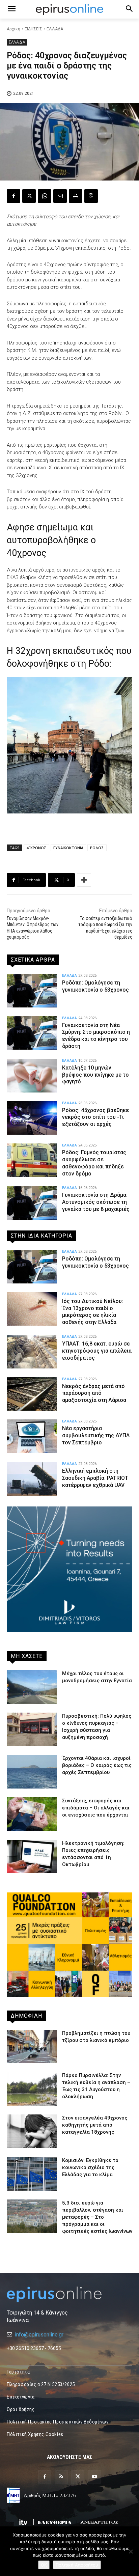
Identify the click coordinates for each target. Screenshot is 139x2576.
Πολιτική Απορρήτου (77, 2565)
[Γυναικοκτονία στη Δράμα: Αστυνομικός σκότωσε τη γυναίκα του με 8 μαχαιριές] (32, 1203)
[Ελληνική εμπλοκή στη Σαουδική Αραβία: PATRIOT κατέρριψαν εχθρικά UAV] (32, 1479)
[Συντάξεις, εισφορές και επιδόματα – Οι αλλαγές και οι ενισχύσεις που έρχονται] (32, 1814)
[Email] (60, 196)
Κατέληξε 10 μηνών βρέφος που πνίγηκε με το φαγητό (95, 1075)
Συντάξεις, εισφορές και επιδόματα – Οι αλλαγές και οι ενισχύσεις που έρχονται (96, 1808)
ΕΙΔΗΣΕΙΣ (33, 29)
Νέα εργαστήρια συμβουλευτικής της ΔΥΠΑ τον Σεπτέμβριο (96, 1435)
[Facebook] (13, 196)
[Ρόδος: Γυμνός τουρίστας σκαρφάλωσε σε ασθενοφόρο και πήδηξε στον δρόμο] (32, 1160)
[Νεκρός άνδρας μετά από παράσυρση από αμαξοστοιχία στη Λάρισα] (32, 1394)
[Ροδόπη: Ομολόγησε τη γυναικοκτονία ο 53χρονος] (32, 991)
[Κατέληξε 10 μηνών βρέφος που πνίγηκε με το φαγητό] (32, 1076)
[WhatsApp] (45, 196)
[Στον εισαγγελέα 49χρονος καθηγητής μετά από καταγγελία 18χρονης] (32, 2131)
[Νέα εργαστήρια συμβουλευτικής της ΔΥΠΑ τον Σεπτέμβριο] (32, 1436)
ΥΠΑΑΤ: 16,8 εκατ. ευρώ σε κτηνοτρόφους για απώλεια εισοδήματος (97, 1351)
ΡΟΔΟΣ (97, 848)
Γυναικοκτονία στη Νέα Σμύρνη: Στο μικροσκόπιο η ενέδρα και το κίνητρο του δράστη (96, 1036)
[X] (29, 196)
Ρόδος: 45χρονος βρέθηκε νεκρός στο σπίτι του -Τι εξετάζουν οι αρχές (95, 1117)
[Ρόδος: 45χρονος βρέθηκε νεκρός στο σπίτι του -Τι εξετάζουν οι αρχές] (32, 1118)
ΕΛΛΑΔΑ (55, 29)
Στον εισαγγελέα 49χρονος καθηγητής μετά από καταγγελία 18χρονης (95, 2125)
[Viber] (91, 196)
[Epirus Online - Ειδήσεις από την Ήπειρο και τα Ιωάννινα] (69, 2294)
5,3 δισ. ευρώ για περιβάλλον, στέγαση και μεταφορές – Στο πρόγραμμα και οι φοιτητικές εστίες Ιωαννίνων (97, 2217)
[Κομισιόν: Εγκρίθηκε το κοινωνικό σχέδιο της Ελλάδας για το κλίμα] (32, 2174)
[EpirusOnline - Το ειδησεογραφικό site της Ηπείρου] (69, 9)
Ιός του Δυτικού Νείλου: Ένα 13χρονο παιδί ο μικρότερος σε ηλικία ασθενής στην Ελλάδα (93, 1312)
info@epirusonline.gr (39, 2335)
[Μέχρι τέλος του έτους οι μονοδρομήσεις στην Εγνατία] (32, 1687)
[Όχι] (131, 2551)
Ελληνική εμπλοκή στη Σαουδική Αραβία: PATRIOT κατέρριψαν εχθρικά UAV (95, 1478)
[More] (84, 880)
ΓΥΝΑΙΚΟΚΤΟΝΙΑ (68, 848)
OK (44, 2565)
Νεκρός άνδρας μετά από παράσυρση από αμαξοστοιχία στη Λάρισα (94, 1393)
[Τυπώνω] (76, 196)
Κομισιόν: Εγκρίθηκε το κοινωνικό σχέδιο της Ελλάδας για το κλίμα (90, 2167)
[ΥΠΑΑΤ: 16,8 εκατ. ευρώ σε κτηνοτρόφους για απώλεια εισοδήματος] (32, 1352)
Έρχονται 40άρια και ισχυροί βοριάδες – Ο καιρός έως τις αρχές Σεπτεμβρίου (97, 1765)
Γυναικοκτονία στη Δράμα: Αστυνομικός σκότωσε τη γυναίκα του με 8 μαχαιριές (96, 1202)
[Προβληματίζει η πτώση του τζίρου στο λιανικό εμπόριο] (32, 2047)
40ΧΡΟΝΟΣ (36, 848)
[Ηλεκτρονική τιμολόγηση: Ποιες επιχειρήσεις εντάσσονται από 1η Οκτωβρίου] (32, 1857)
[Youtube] (94, 2477)
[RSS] (61, 2477)
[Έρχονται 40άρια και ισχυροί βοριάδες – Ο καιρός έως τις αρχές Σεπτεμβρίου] (32, 1772)
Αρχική (13, 29)
